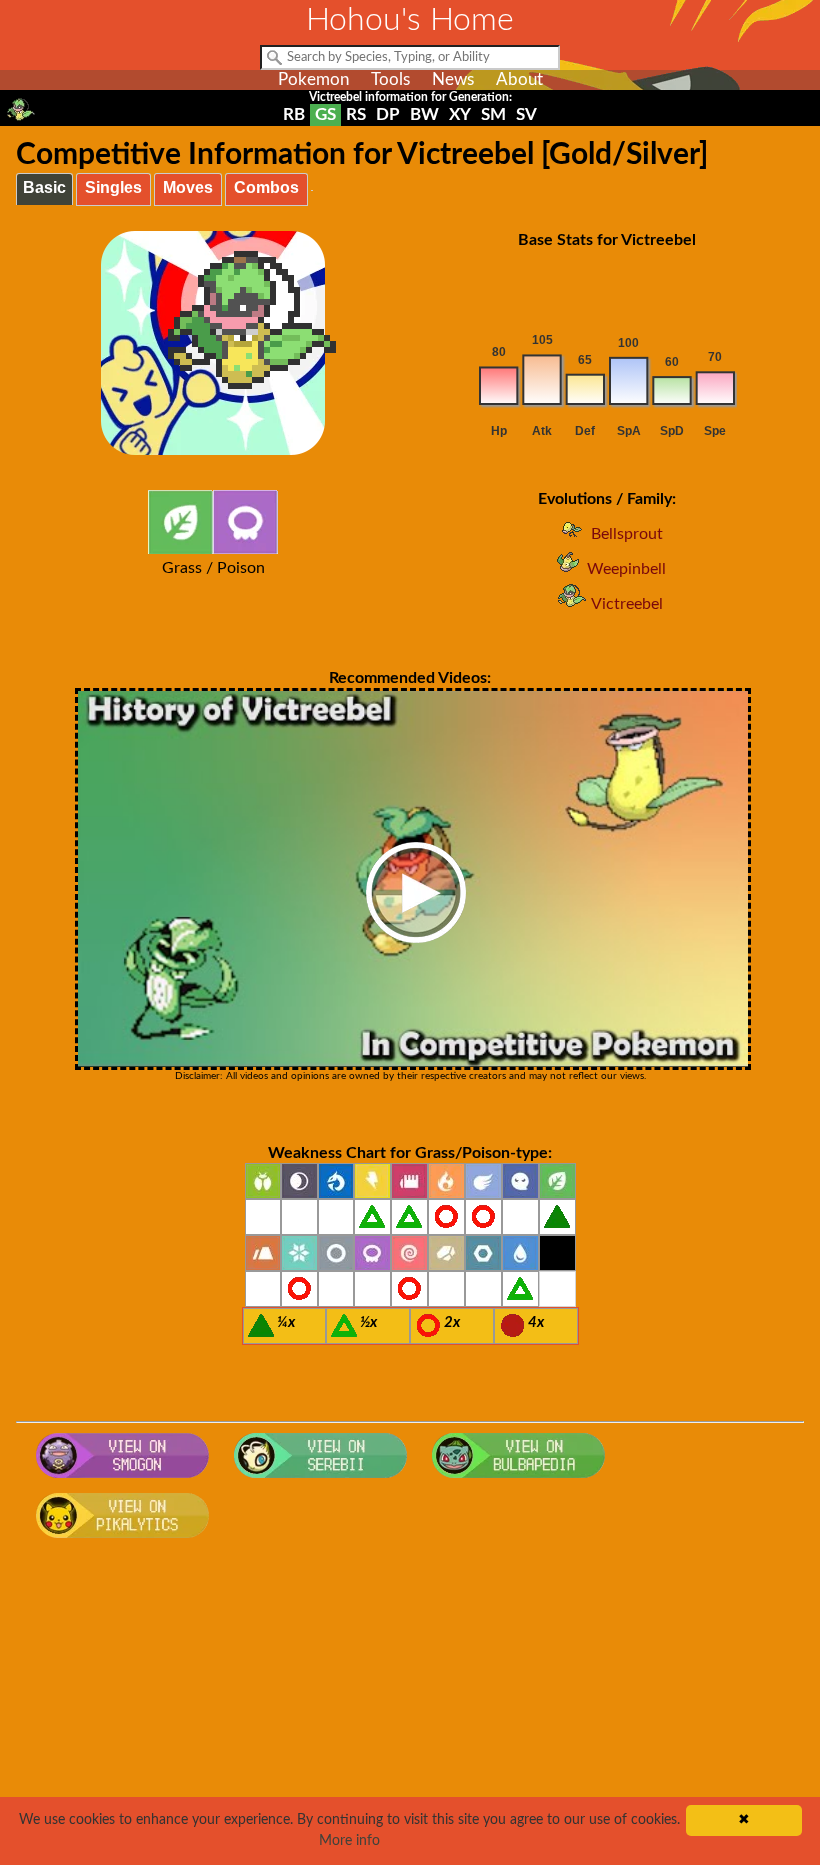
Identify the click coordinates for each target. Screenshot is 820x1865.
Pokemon (313, 79)
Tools (390, 79)
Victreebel (627, 604)
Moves (188, 187)
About (519, 79)
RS (356, 114)
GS (325, 114)
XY (460, 114)
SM (493, 114)
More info (349, 1841)
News (453, 79)
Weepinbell (626, 569)
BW (424, 114)
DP (388, 114)
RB (294, 114)
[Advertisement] (410, 1708)
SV (526, 114)
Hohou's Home (410, 20)
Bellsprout (627, 534)
